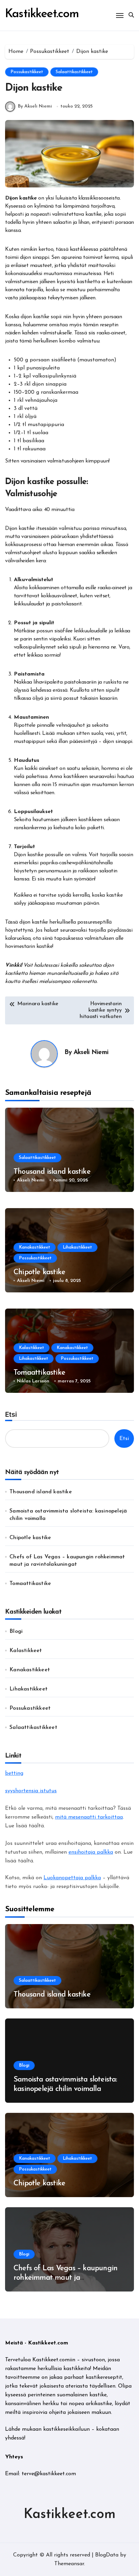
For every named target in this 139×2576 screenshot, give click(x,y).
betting (14, 1773)
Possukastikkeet (27, 72)
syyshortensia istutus (31, 1791)
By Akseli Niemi (35, 106)
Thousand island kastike (52, 1172)
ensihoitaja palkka (91, 1852)
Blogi (16, 1631)
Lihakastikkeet (77, 1247)
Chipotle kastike (39, 1272)
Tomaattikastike (39, 1373)
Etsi (11, 1414)
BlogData (107, 2555)
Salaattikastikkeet (74, 72)
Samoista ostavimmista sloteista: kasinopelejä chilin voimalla (68, 1515)
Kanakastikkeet (35, 1247)
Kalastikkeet (32, 1348)
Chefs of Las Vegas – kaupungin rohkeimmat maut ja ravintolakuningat (67, 1561)
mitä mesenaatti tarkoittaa (89, 1817)
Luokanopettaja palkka (72, 1878)
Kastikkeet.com (42, 14)
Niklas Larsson (33, 1381)
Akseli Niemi (91, 1053)
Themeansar (69, 2564)
